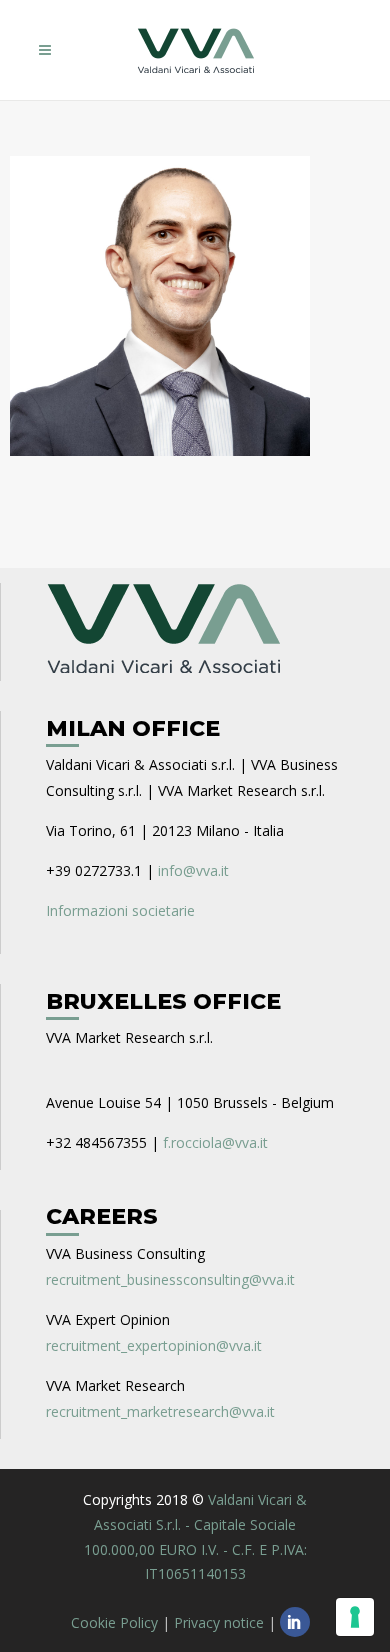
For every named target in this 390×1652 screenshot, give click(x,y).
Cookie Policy (114, 1622)
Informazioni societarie (120, 910)
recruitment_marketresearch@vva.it (160, 1411)
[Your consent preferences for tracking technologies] (355, 1617)
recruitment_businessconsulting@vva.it (170, 1279)
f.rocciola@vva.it (215, 1142)
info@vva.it (193, 870)
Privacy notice (219, 1622)
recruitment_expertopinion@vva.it (154, 1345)
